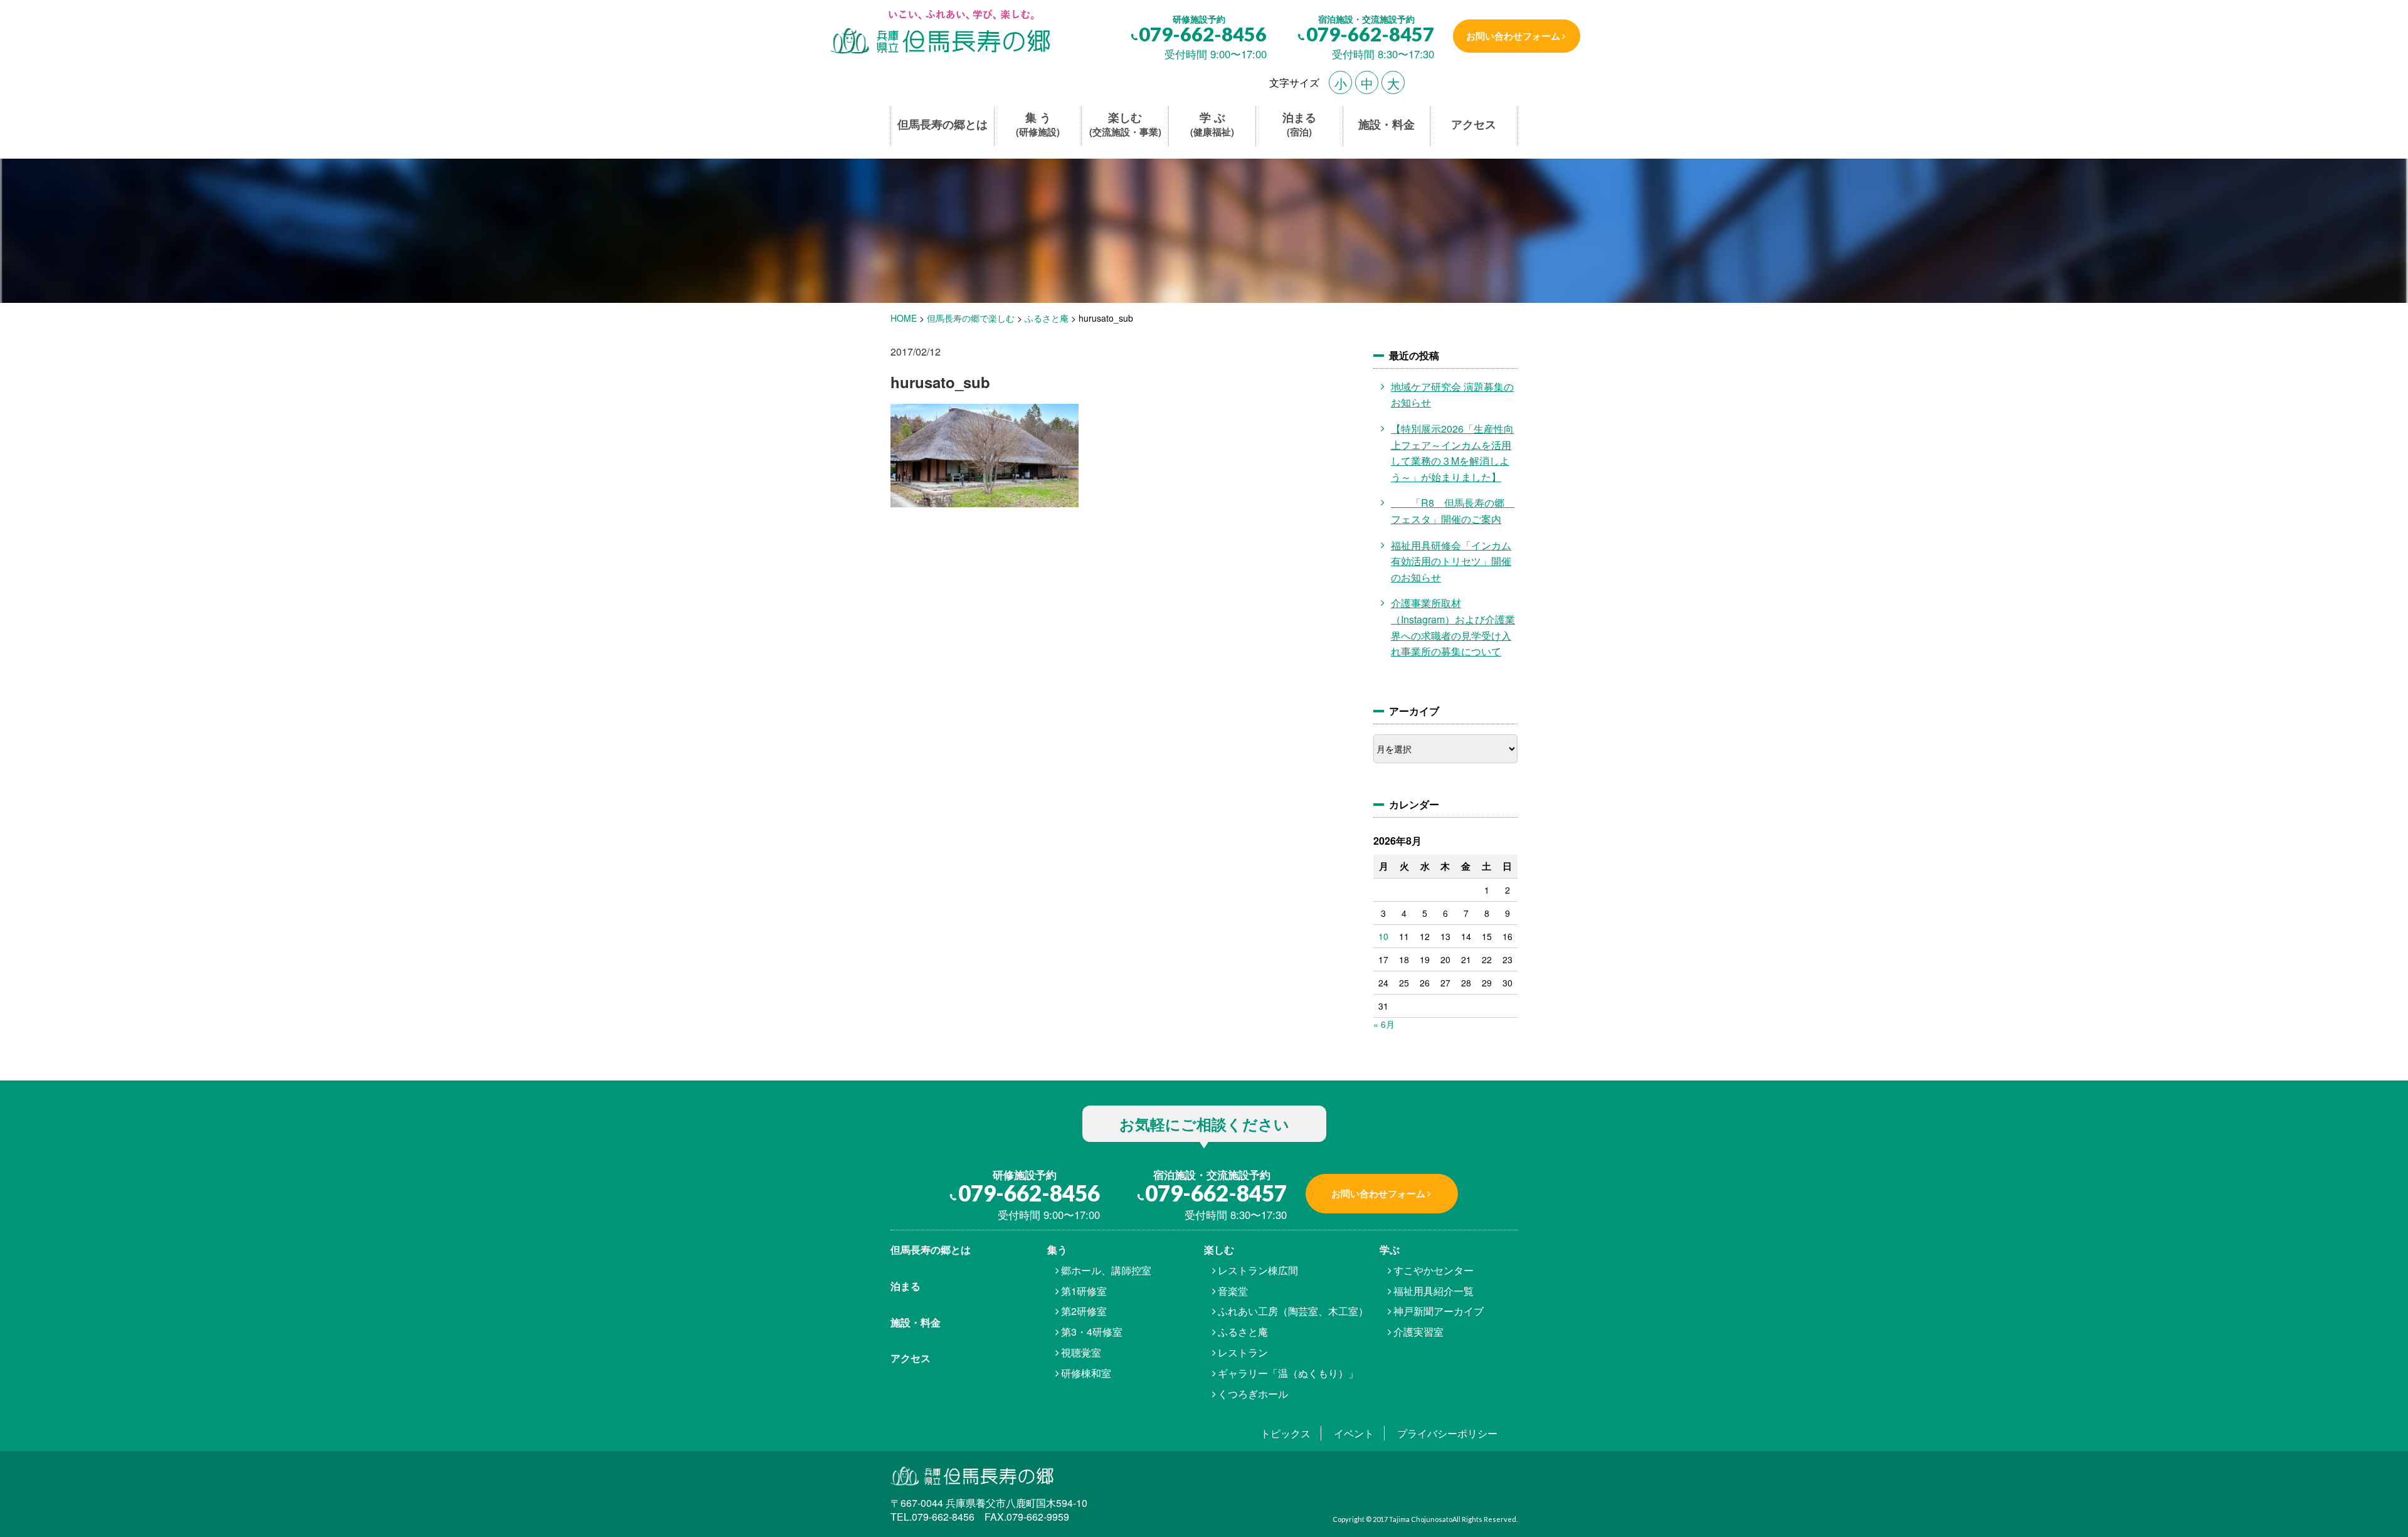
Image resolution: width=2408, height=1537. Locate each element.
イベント (1354, 1433)
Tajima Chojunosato (1421, 1519)
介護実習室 (1418, 1332)
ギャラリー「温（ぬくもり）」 (1288, 1373)
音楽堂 (1233, 1291)
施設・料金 (1386, 124)
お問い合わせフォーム (1513, 36)
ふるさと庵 (1243, 1332)
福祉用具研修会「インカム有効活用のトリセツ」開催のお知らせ (1451, 561)
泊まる (1299, 124)
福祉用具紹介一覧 (1434, 1291)
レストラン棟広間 (1258, 1270)
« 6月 (1384, 1024)
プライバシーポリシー (1447, 1433)
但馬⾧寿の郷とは (931, 1249)
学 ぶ (1212, 124)
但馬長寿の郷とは (943, 124)
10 (1383, 936)
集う (1057, 1249)
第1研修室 (1084, 1291)
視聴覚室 (1081, 1352)
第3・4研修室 (1092, 1332)
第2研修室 (1084, 1311)
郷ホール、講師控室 (1106, 1270)
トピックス (1286, 1433)
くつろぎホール (1253, 1394)
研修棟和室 (1086, 1373)
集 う (1038, 124)
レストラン (1243, 1352)
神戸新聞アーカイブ (1439, 1311)
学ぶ (1390, 1249)
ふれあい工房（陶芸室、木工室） (1293, 1311)
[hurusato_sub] (939, 33)
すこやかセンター (1434, 1270)
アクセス (1474, 124)
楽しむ (1125, 124)
